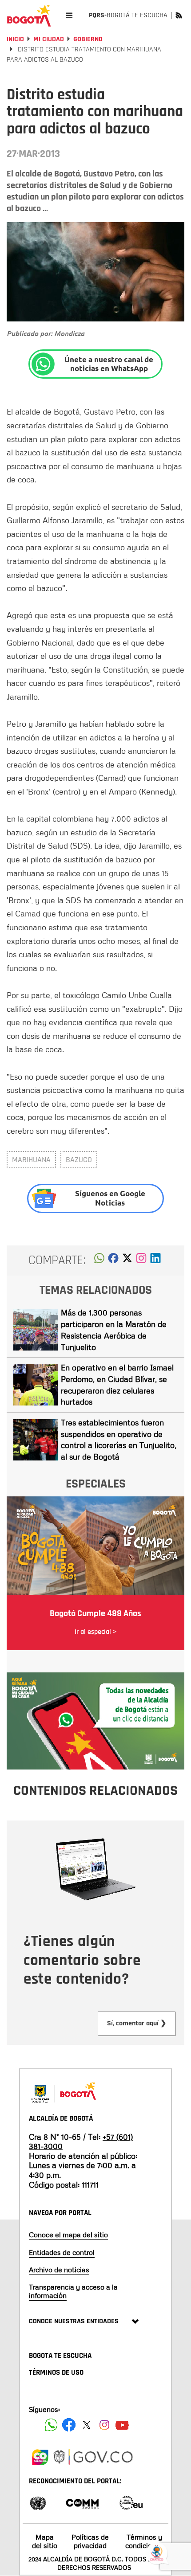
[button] (99, 1261)
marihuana (31, 1160)
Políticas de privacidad (90, 2541)
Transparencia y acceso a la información (73, 2291)
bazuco (79, 1160)
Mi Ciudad (49, 39)
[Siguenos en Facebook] (51, 2425)
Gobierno (88, 39)
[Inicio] (29, 16)
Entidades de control (62, 2252)
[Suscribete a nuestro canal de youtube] (122, 2425)
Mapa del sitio (45, 2541)
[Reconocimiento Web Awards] (131, 2502)
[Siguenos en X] (87, 2425)
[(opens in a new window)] (141, 1261)
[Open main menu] (69, 15)
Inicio (15, 39)
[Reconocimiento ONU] (38, 2502)
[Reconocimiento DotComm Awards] (82, 2502)
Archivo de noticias (59, 2270)
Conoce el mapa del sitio (68, 2235)
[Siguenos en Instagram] (104, 2425)
